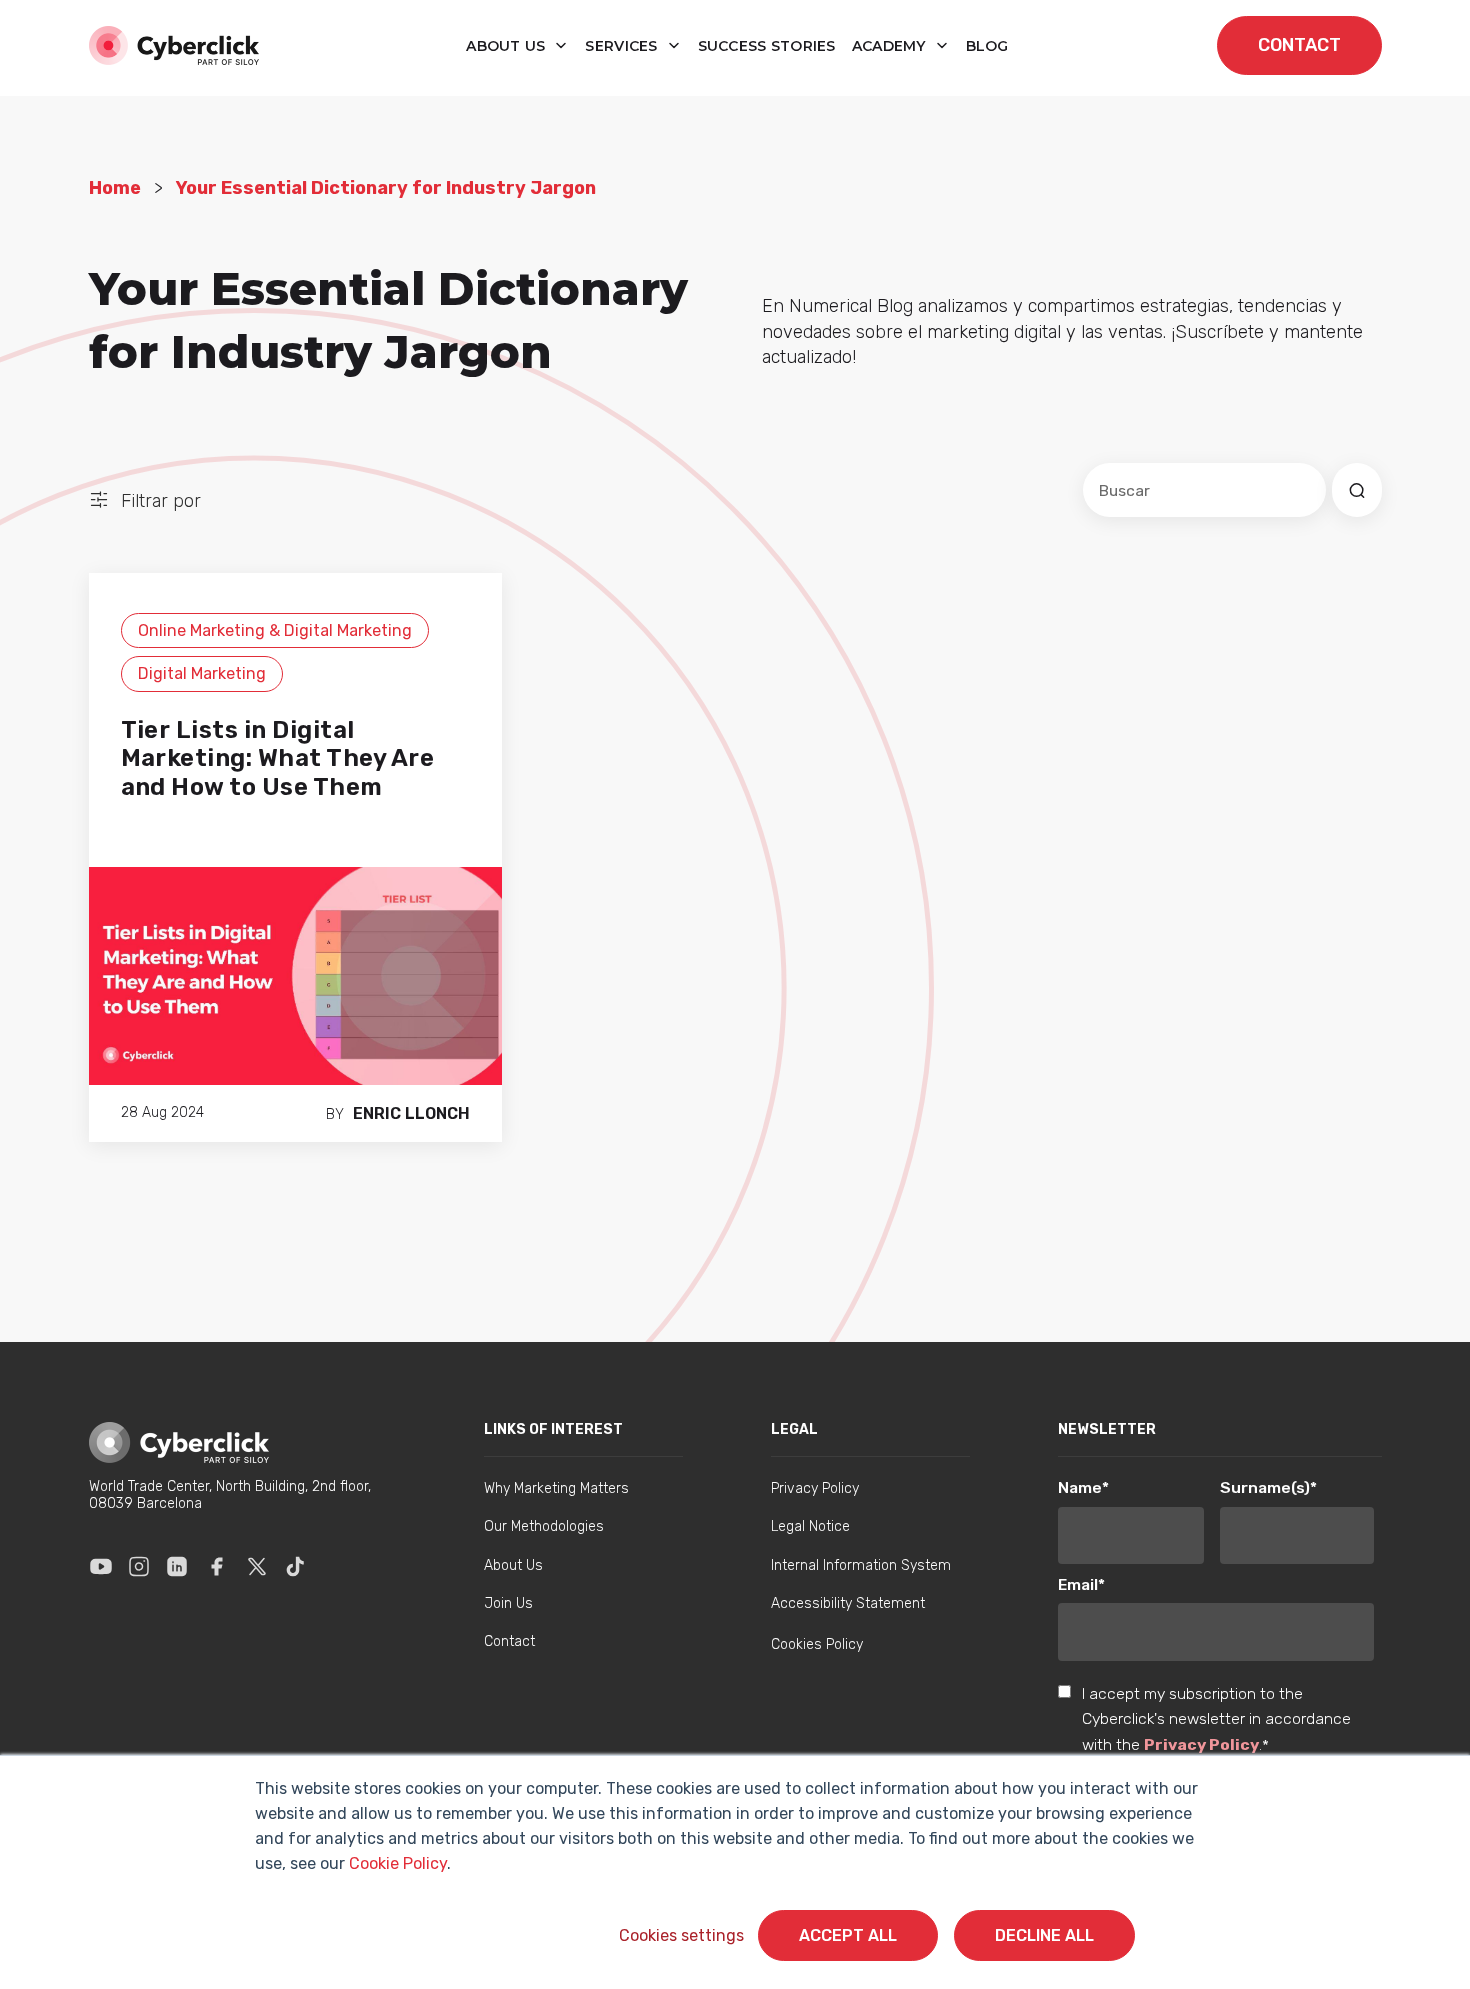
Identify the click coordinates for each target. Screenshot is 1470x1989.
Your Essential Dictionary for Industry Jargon (386, 188)
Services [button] (623, 46)
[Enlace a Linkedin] (177, 1567)
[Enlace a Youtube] (101, 1567)
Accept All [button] (848, 1935)
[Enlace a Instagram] (139, 1567)
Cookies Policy (817, 1644)
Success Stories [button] (767, 46)
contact (1299, 45)
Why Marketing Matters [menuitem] (556, 1488)
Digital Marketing (202, 673)
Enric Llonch (411, 1113)
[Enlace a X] (257, 1567)
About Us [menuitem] (513, 1565)
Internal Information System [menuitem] (861, 1565)
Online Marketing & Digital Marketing (275, 630)
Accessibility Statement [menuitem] (848, 1603)
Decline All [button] (1044, 1935)
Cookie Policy (398, 1863)
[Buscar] (1357, 490)
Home (115, 188)
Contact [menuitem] (509, 1641)
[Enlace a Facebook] (217, 1567)
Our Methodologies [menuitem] (544, 1526)
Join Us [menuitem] (508, 1603)
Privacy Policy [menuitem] (815, 1488)
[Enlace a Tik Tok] (295, 1567)
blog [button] (987, 46)
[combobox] (1204, 490)
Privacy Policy (1201, 1744)
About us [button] (508, 46)
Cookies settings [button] (681, 1935)
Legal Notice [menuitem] (810, 1526)
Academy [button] (891, 46)
